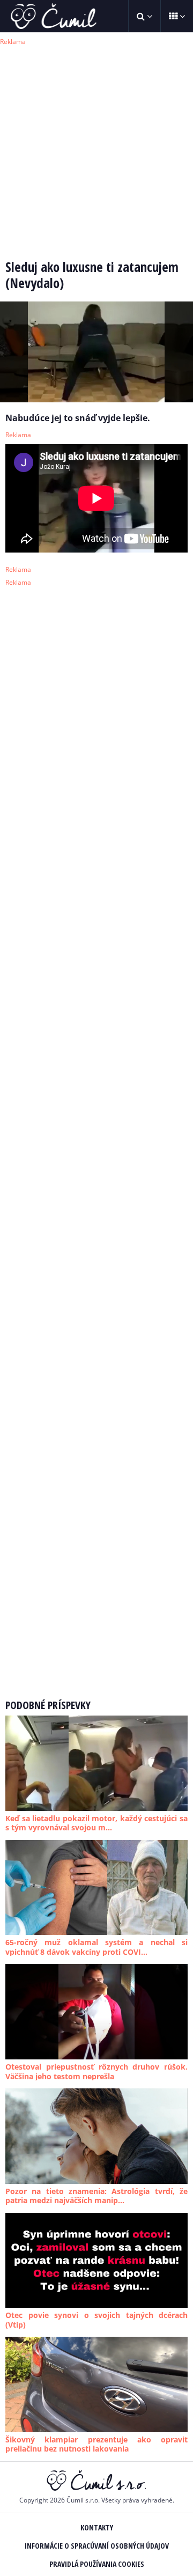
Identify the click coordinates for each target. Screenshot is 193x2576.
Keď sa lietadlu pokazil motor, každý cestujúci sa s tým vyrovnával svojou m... (96, 1823)
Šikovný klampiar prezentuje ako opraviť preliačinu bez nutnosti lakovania (96, 2444)
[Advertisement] (96, 145)
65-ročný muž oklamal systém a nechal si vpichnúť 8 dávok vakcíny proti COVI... (96, 1947)
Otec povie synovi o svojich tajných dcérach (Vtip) (96, 2320)
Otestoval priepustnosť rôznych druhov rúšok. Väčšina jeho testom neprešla (96, 2071)
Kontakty (97, 2527)
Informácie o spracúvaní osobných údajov (97, 2546)
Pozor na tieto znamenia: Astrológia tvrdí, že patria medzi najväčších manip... (96, 2196)
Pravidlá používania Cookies (97, 2564)
